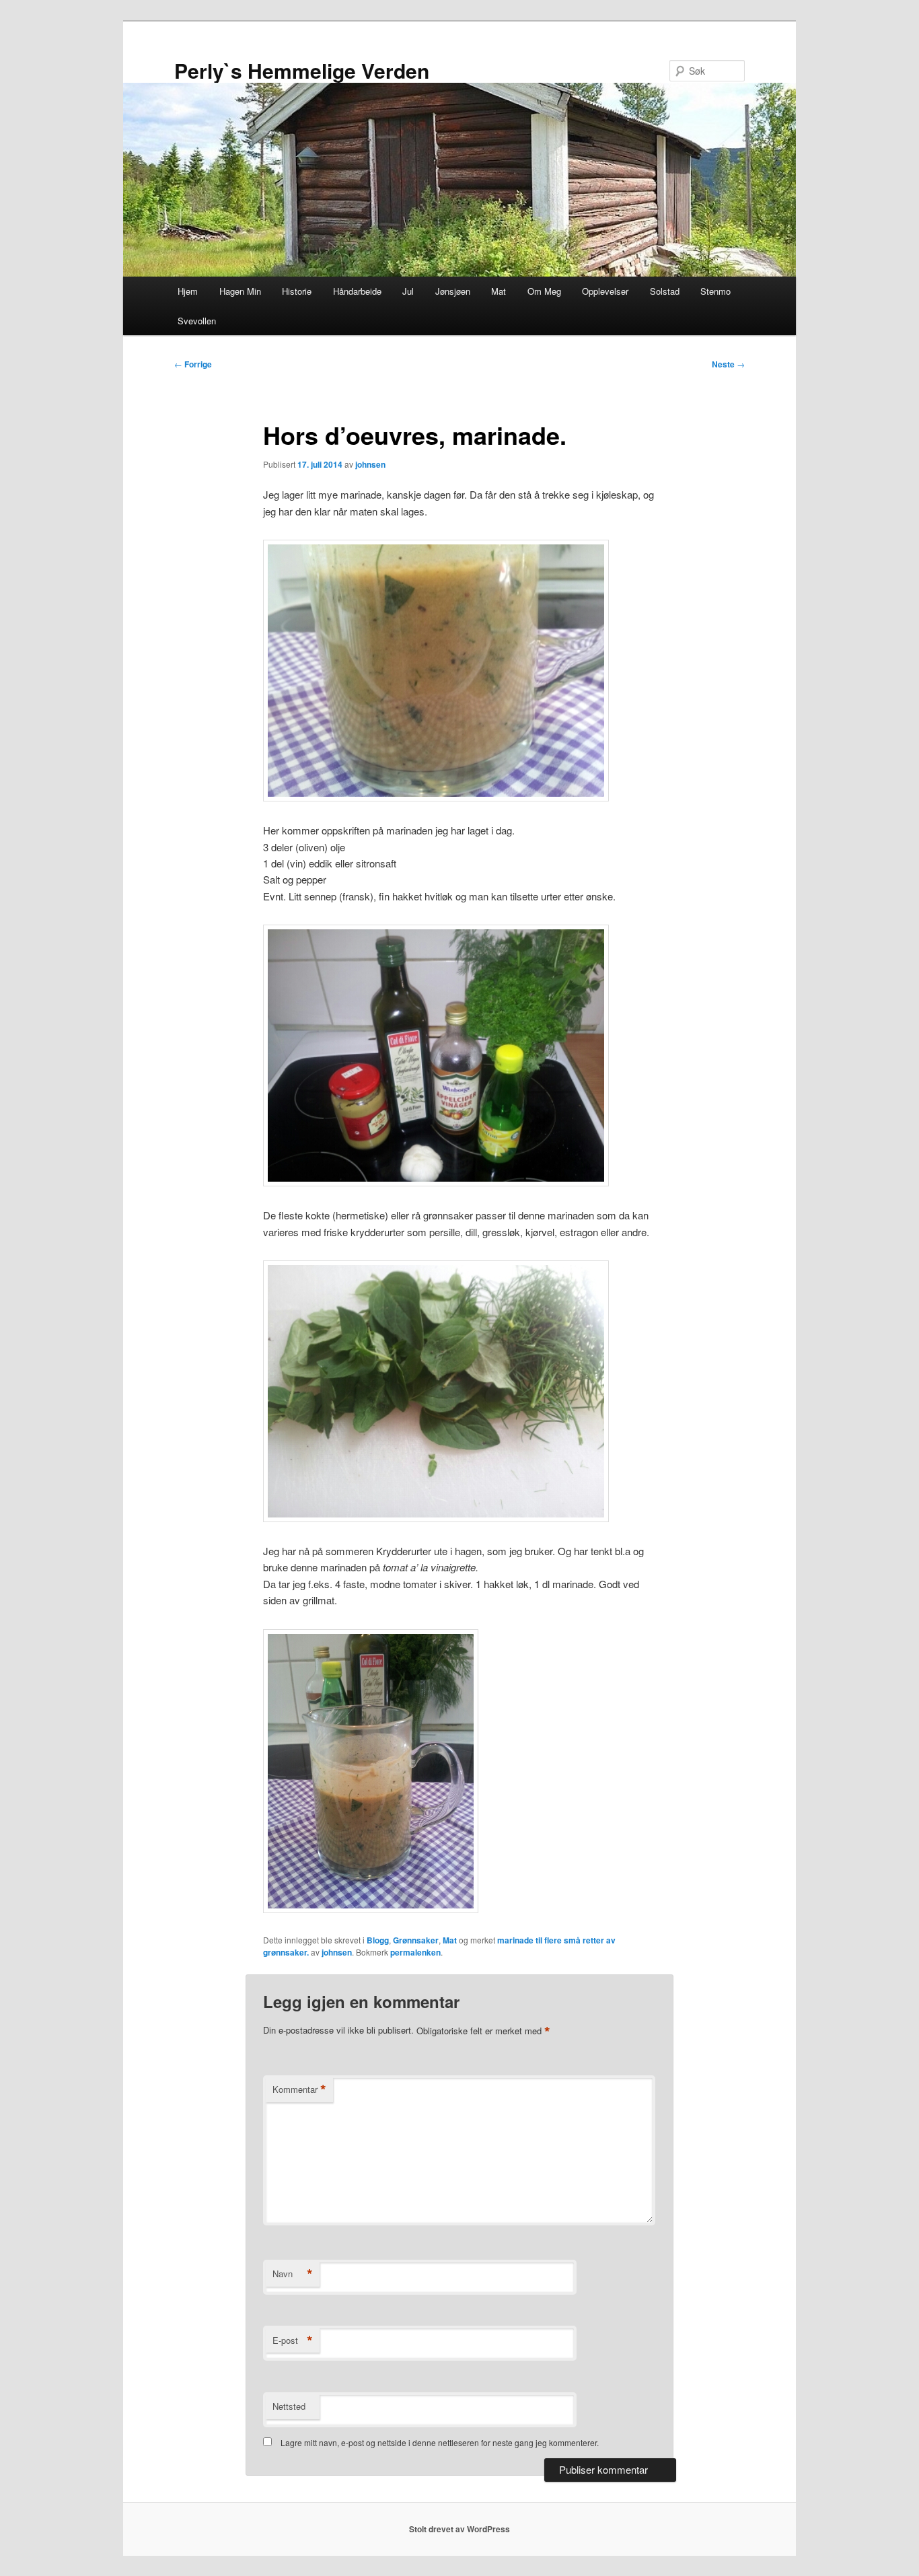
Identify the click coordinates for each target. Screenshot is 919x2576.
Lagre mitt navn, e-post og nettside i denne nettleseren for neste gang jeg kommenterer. (440, 2442)
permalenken (415, 1952)
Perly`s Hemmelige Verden (302, 70)
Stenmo (715, 291)
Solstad (665, 291)
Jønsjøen (453, 291)
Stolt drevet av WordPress (459, 2529)
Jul (408, 291)
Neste (728, 364)
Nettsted (289, 2406)
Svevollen (197, 321)
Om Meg (544, 291)
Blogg (378, 1940)
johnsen (370, 464)
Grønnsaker (416, 1940)
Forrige (193, 364)
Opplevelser (605, 291)
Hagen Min (240, 291)
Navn (293, 2274)
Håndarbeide (357, 291)
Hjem (188, 291)
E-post (293, 2340)
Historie (297, 291)
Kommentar (299, 2089)
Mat (499, 291)
